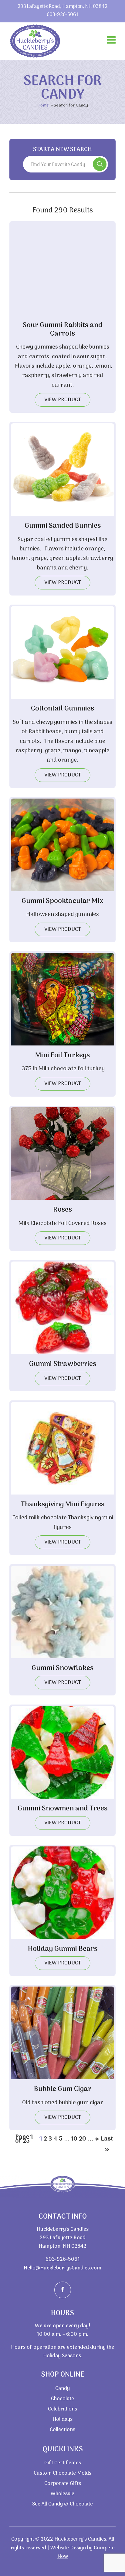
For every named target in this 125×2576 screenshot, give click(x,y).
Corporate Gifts (63, 2484)
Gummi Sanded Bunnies (63, 526)
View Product (63, 400)
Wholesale (62, 2494)
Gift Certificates (63, 2463)
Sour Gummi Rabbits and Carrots (63, 330)
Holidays (62, 2420)
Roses (62, 1210)
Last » (107, 2139)
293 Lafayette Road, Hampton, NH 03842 (62, 7)
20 (83, 2139)
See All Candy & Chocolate (62, 2504)
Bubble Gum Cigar (63, 2089)
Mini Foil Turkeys (62, 1055)
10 (74, 2139)
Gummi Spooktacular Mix (62, 901)
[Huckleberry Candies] (35, 41)
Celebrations (62, 2409)
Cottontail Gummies (62, 709)
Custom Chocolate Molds (62, 2473)
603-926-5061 (62, 15)
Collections (62, 2430)
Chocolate (62, 2399)
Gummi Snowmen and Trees (62, 1809)
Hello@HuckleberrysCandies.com (62, 2268)
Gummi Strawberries (63, 1364)
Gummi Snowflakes (62, 1668)
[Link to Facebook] (63, 2290)
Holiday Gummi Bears (63, 1949)
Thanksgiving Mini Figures (63, 1505)
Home (43, 105)
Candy (62, 2389)
